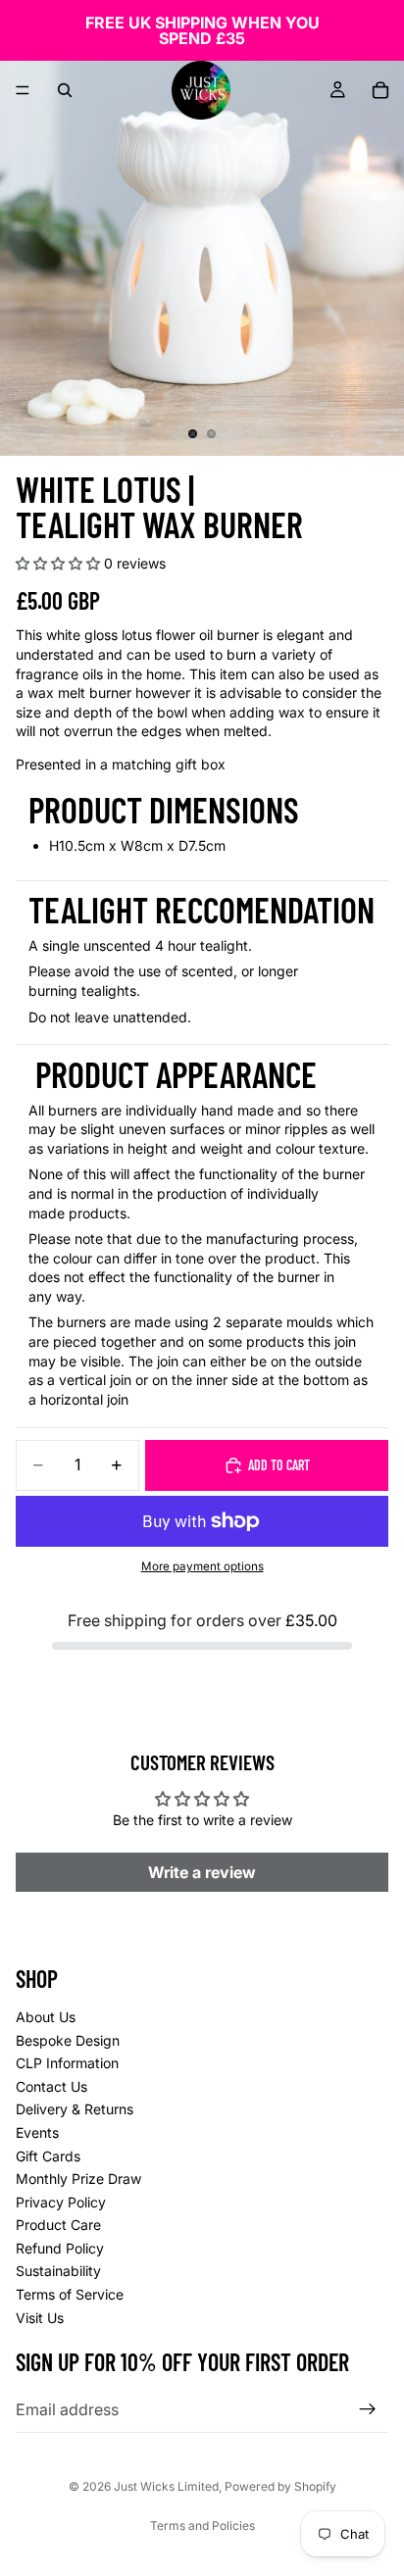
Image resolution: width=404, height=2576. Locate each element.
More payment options (202, 1566)
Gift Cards (48, 2156)
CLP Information (67, 2063)
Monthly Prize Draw (78, 2179)
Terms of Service (70, 2294)
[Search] (65, 90)
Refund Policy (60, 2248)
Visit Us (40, 2318)
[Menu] (23, 90)
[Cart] (380, 90)
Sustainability (58, 2272)
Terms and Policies (202, 2526)
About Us (46, 2017)
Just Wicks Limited (166, 2486)
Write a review (202, 1872)
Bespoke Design (68, 2040)
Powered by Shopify (280, 2486)
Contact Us (51, 2086)
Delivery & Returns (75, 2110)
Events (37, 2132)
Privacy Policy (61, 2202)
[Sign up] (368, 2409)
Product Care (58, 2225)
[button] (58, 563)
